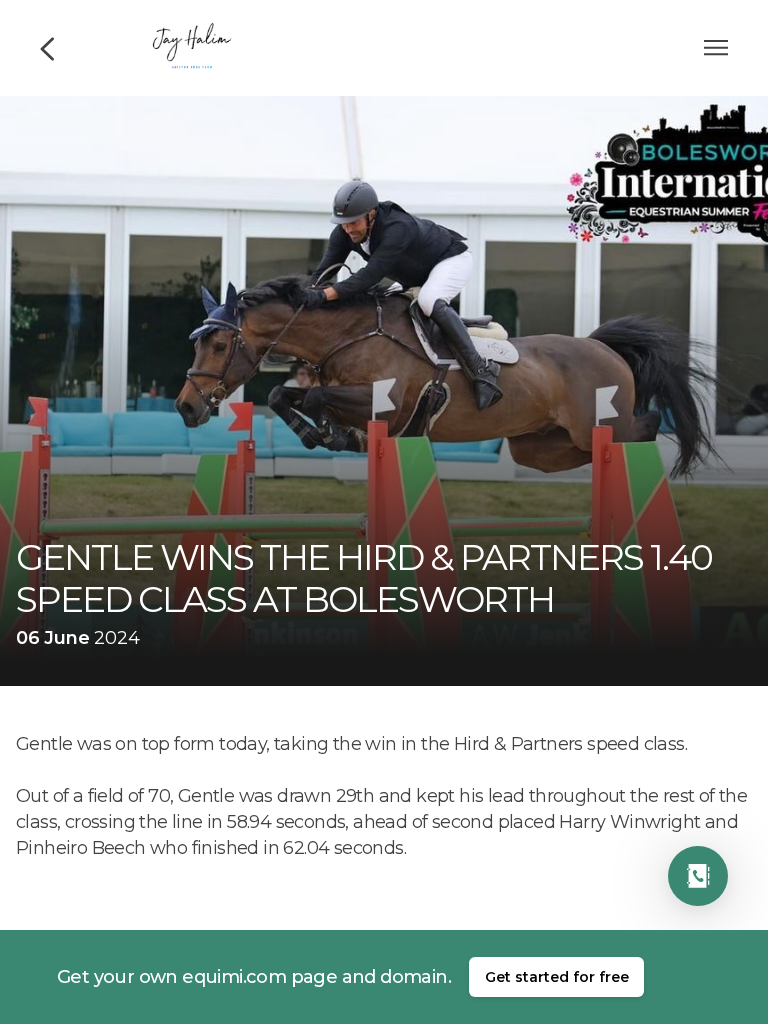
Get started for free (557, 977)
